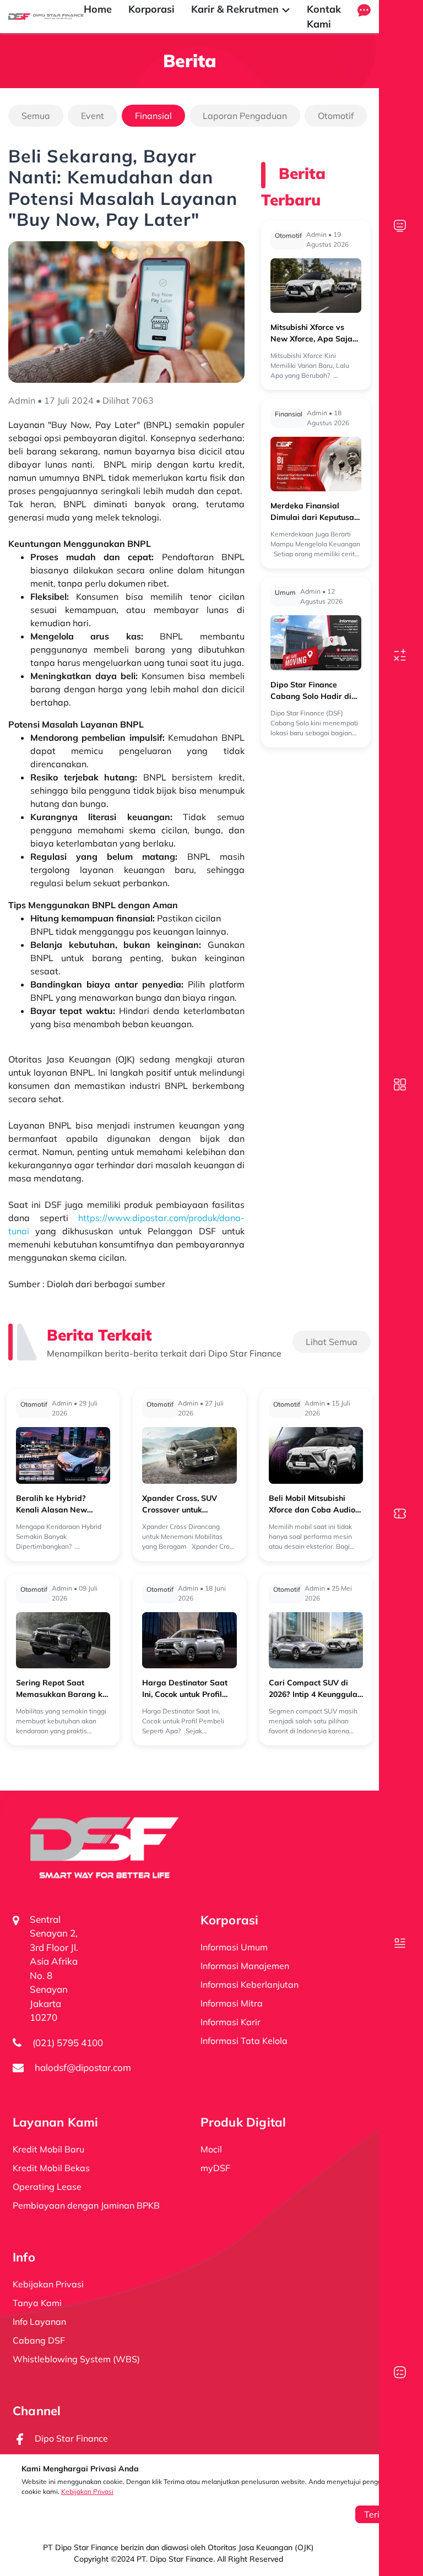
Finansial (153, 116)
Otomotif (336, 116)
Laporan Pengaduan (245, 116)
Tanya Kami (37, 2303)
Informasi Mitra (232, 2003)
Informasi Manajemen (245, 1966)
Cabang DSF (39, 2340)
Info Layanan (39, 2322)
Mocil (211, 2149)
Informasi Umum (234, 1947)
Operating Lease (47, 2187)
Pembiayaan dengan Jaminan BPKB (86, 2205)
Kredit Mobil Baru (48, 2149)
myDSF (215, 2168)
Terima (378, 2514)
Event (93, 116)
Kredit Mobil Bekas (51, 2168)
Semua (36, 116)
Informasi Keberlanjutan (250, 1984)
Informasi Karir (231, 2022)
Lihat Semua (332, 1342)
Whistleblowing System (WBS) (76, 2359)
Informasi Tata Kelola (244, 2041)
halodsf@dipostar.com (83, 2067)
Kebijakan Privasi (87, 2491)
